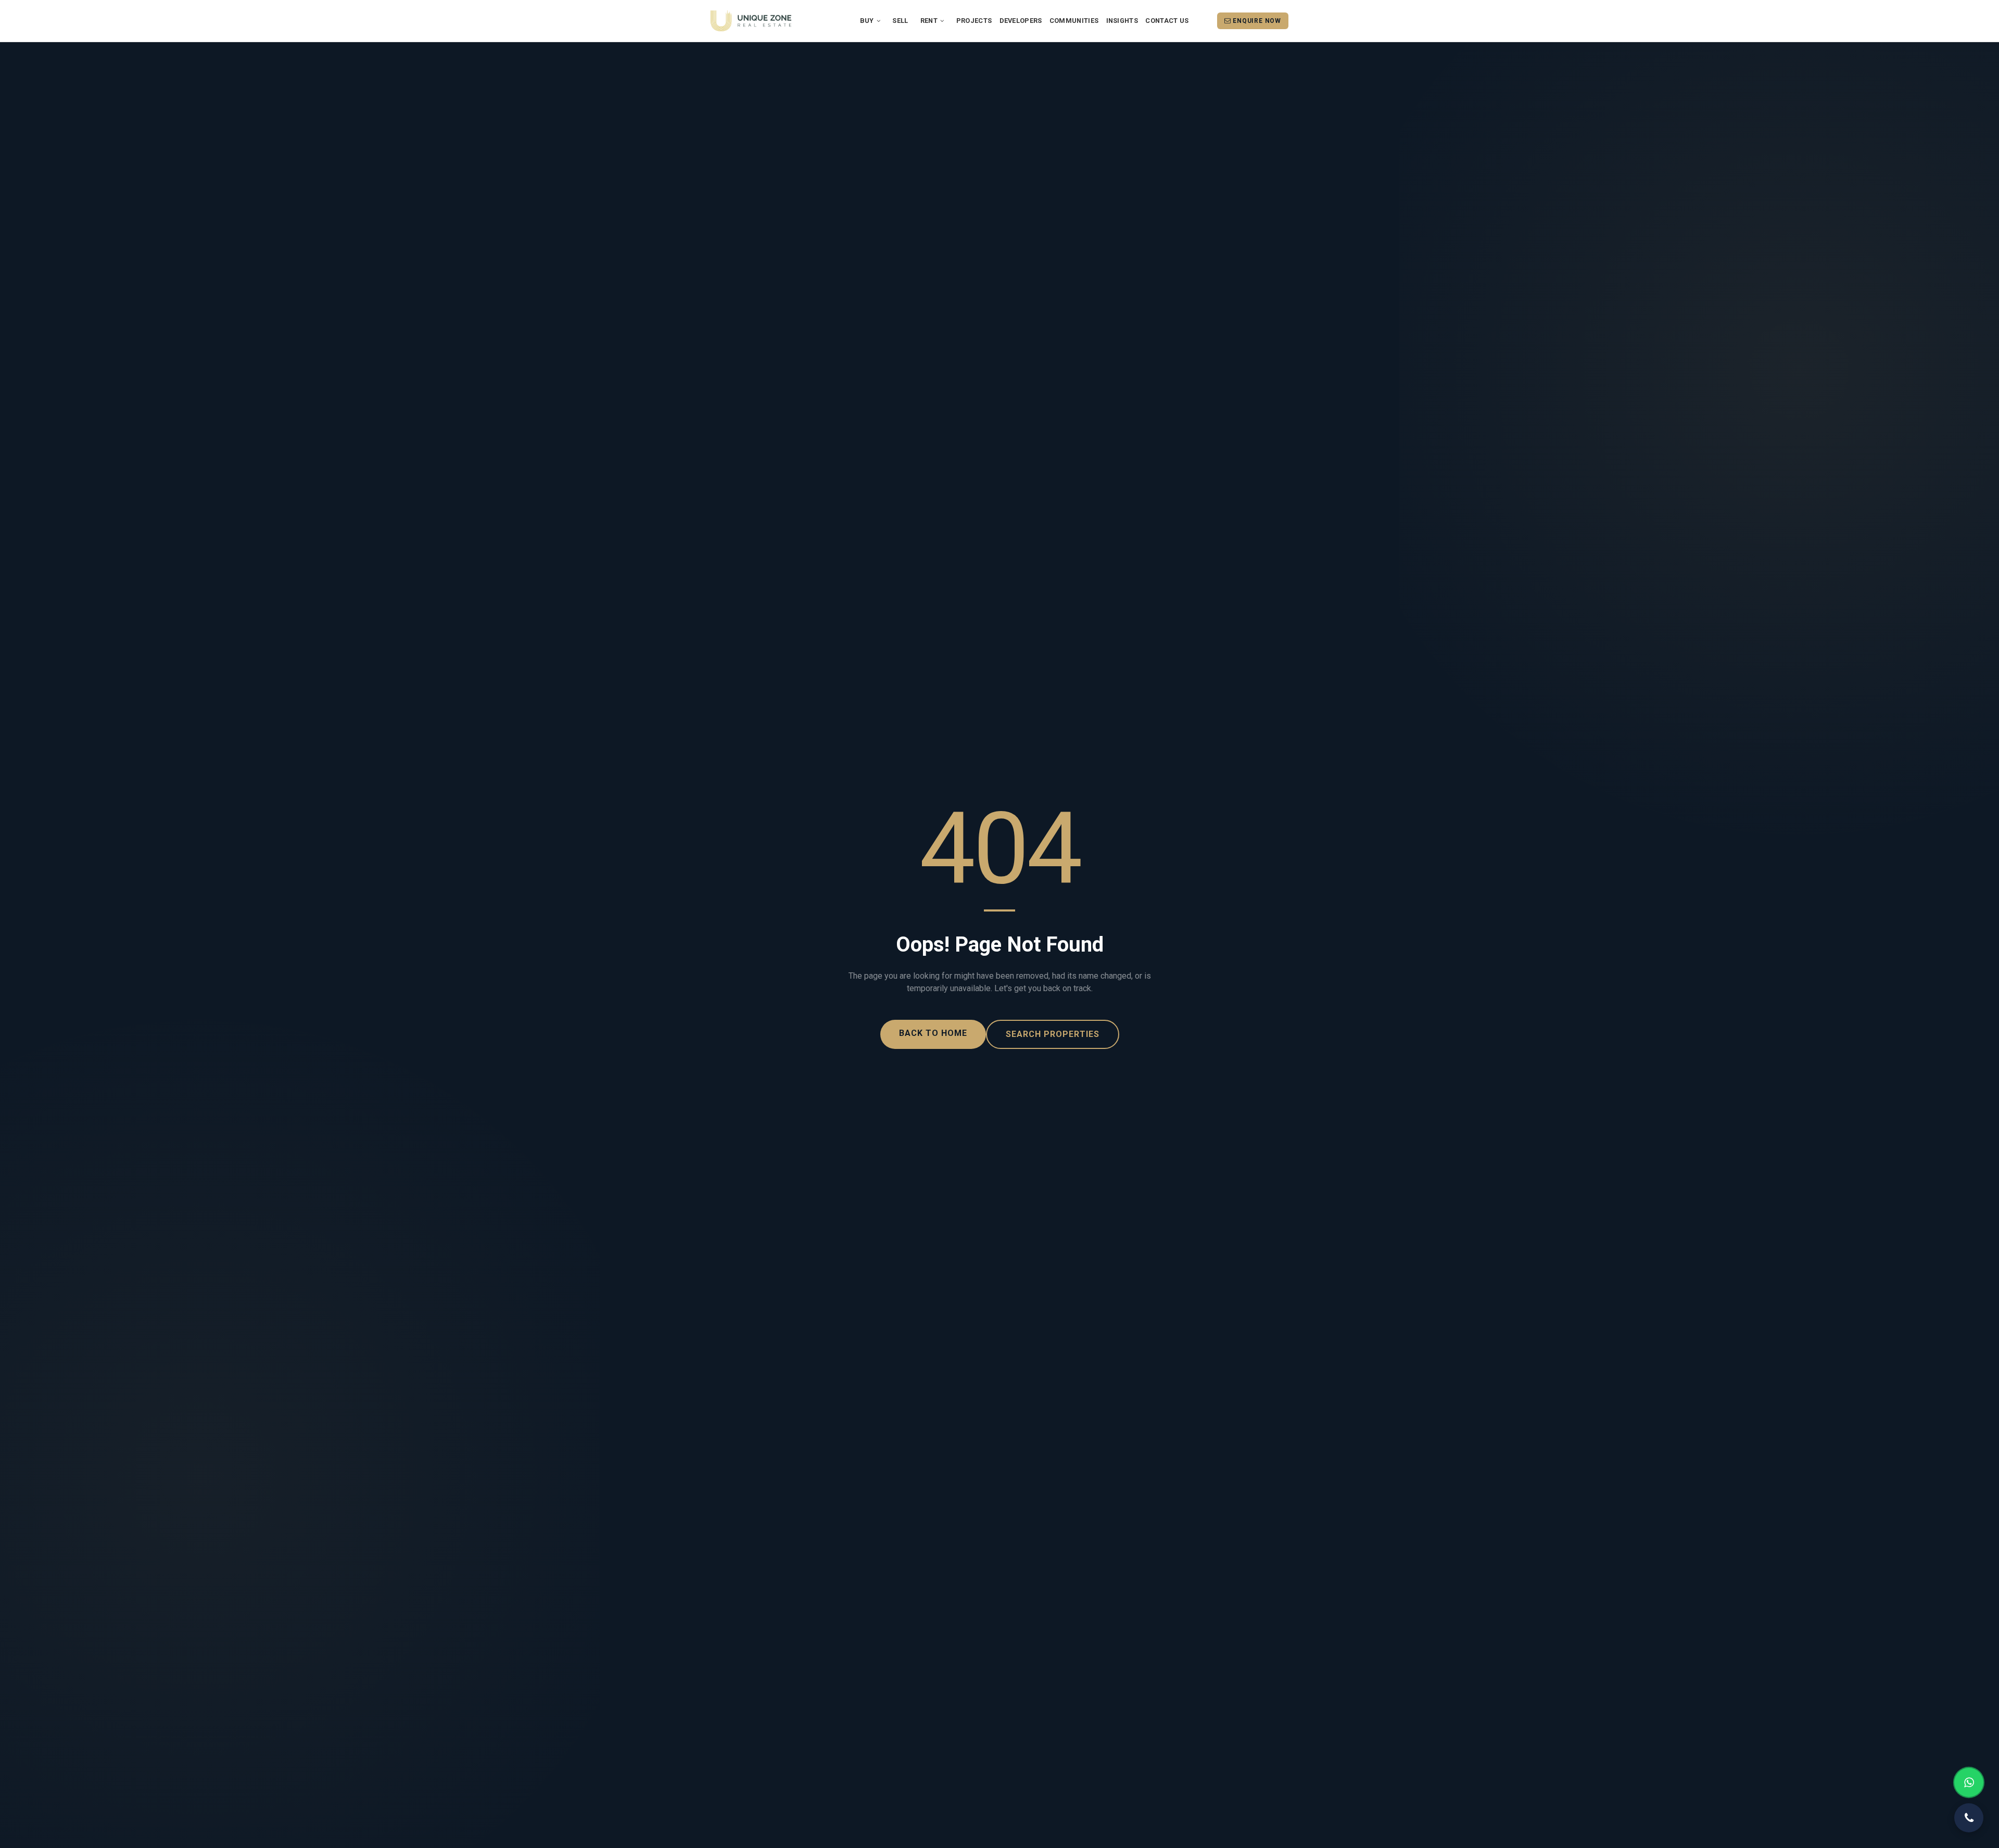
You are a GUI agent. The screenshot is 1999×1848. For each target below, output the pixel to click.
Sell (900, 21)
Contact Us (1167, 21)
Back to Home (933, 1033)
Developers (1021, 21)
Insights (1122, 21)
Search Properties (1053, 1034)
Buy (868, 21)
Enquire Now (1256, 21)
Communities (1074, 21)
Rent (930, 21)
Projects (974, 21)
